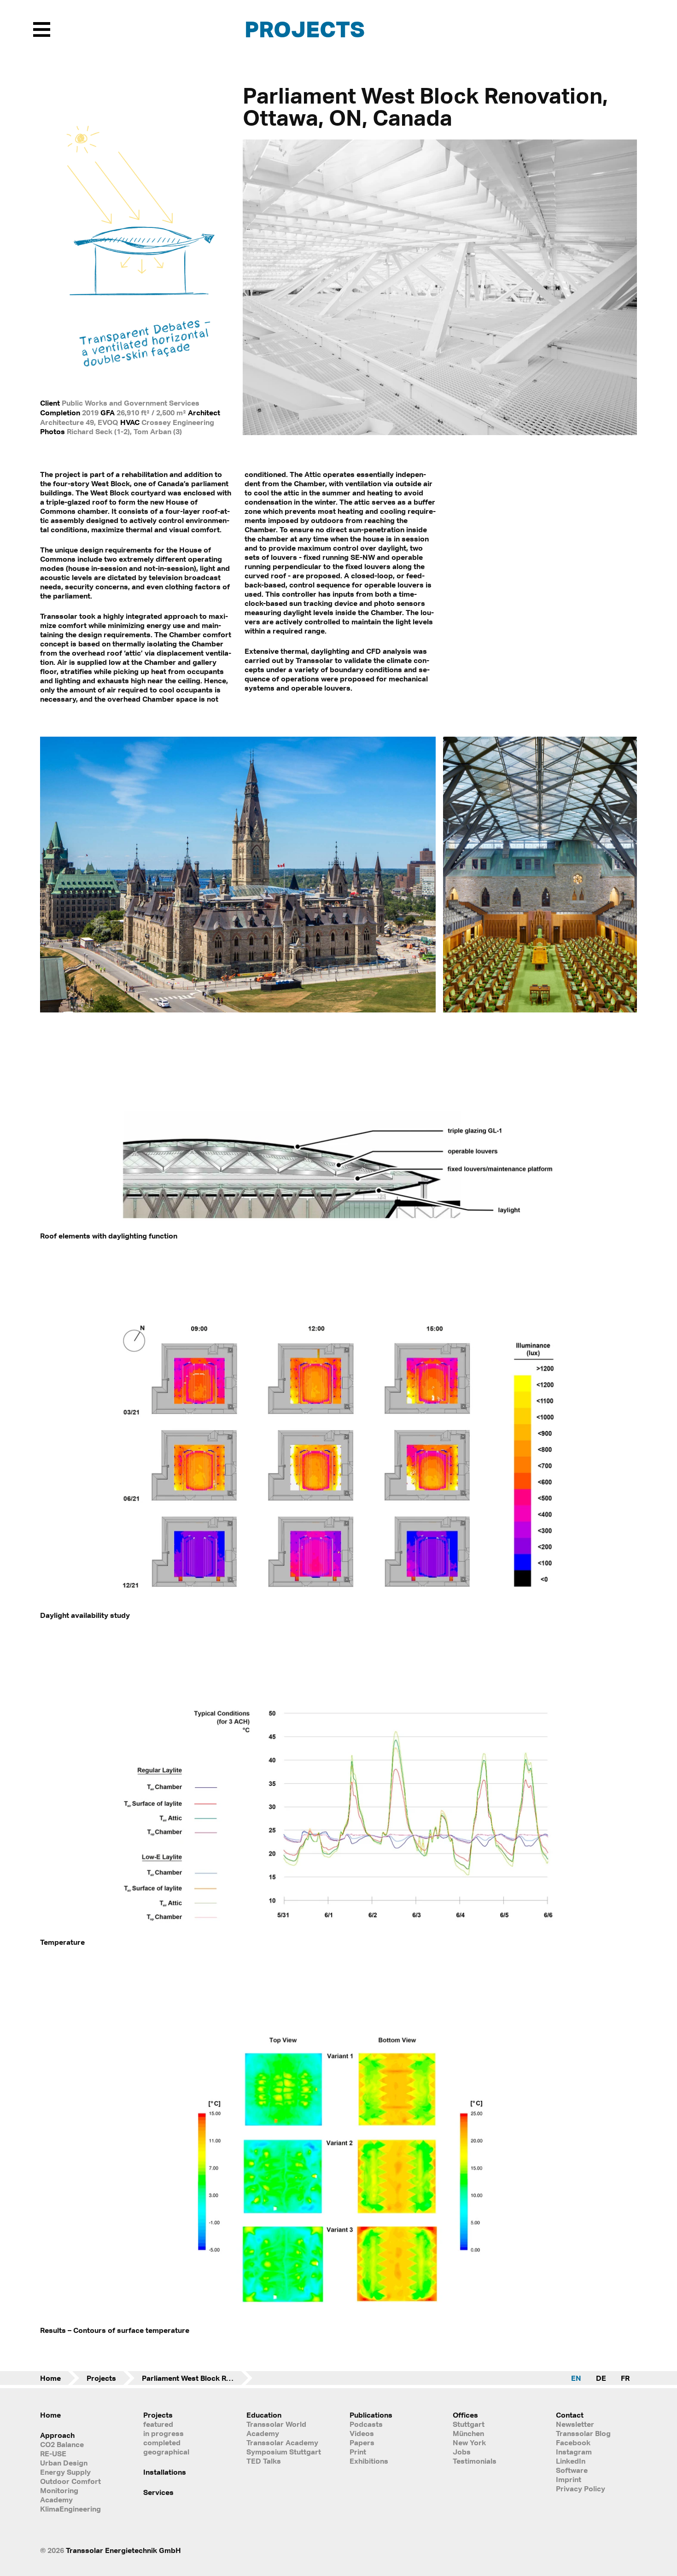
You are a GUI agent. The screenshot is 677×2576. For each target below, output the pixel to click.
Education (264, 2415)
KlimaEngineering (70, 2509)
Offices (465, 2415)
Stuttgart (469, 2424)
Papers (362, 2442)
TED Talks (264, 2461)
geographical (166, 2452)
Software (572, 2470)
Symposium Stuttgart (284, 2452)
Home (50, 2378)
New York (469, 2442)
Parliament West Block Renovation (197, 2378)
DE (601, 2378)
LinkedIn (571, 2461)
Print (358, 2452)
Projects (305, 29)
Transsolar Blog (583, 2433)
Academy (56, 2500)
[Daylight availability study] (338, 1603)
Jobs (462, 2452)
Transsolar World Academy (276, 2429)
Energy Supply (65, 2472)
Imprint (569, 2479)
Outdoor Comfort (70, 2481)
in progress (163, 2433)
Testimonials (475, 2461)
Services (158, 2492)
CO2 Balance (62, 2444)
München (468, 2433)
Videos (362, 2433)
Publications (371, 2415)
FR (625, 2378)
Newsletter (575, 2424)
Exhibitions (369, 2461)
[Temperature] (338, 1930)
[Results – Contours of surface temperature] (338, 2318)
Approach (57, 2435)
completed (162, 2442)
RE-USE (53, 2454)
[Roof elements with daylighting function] (338, 1224)
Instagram (574, 2452)
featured (158, 2424)
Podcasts (366, 2424)
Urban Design (64, 2463)
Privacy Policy (581, 2489)
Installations (165, 2472)
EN (576, 2378)
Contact (570, 2415)
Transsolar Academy (282, 2442)
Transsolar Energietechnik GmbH (123, 2550)
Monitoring (59, 2490)
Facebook (573, 2442)
